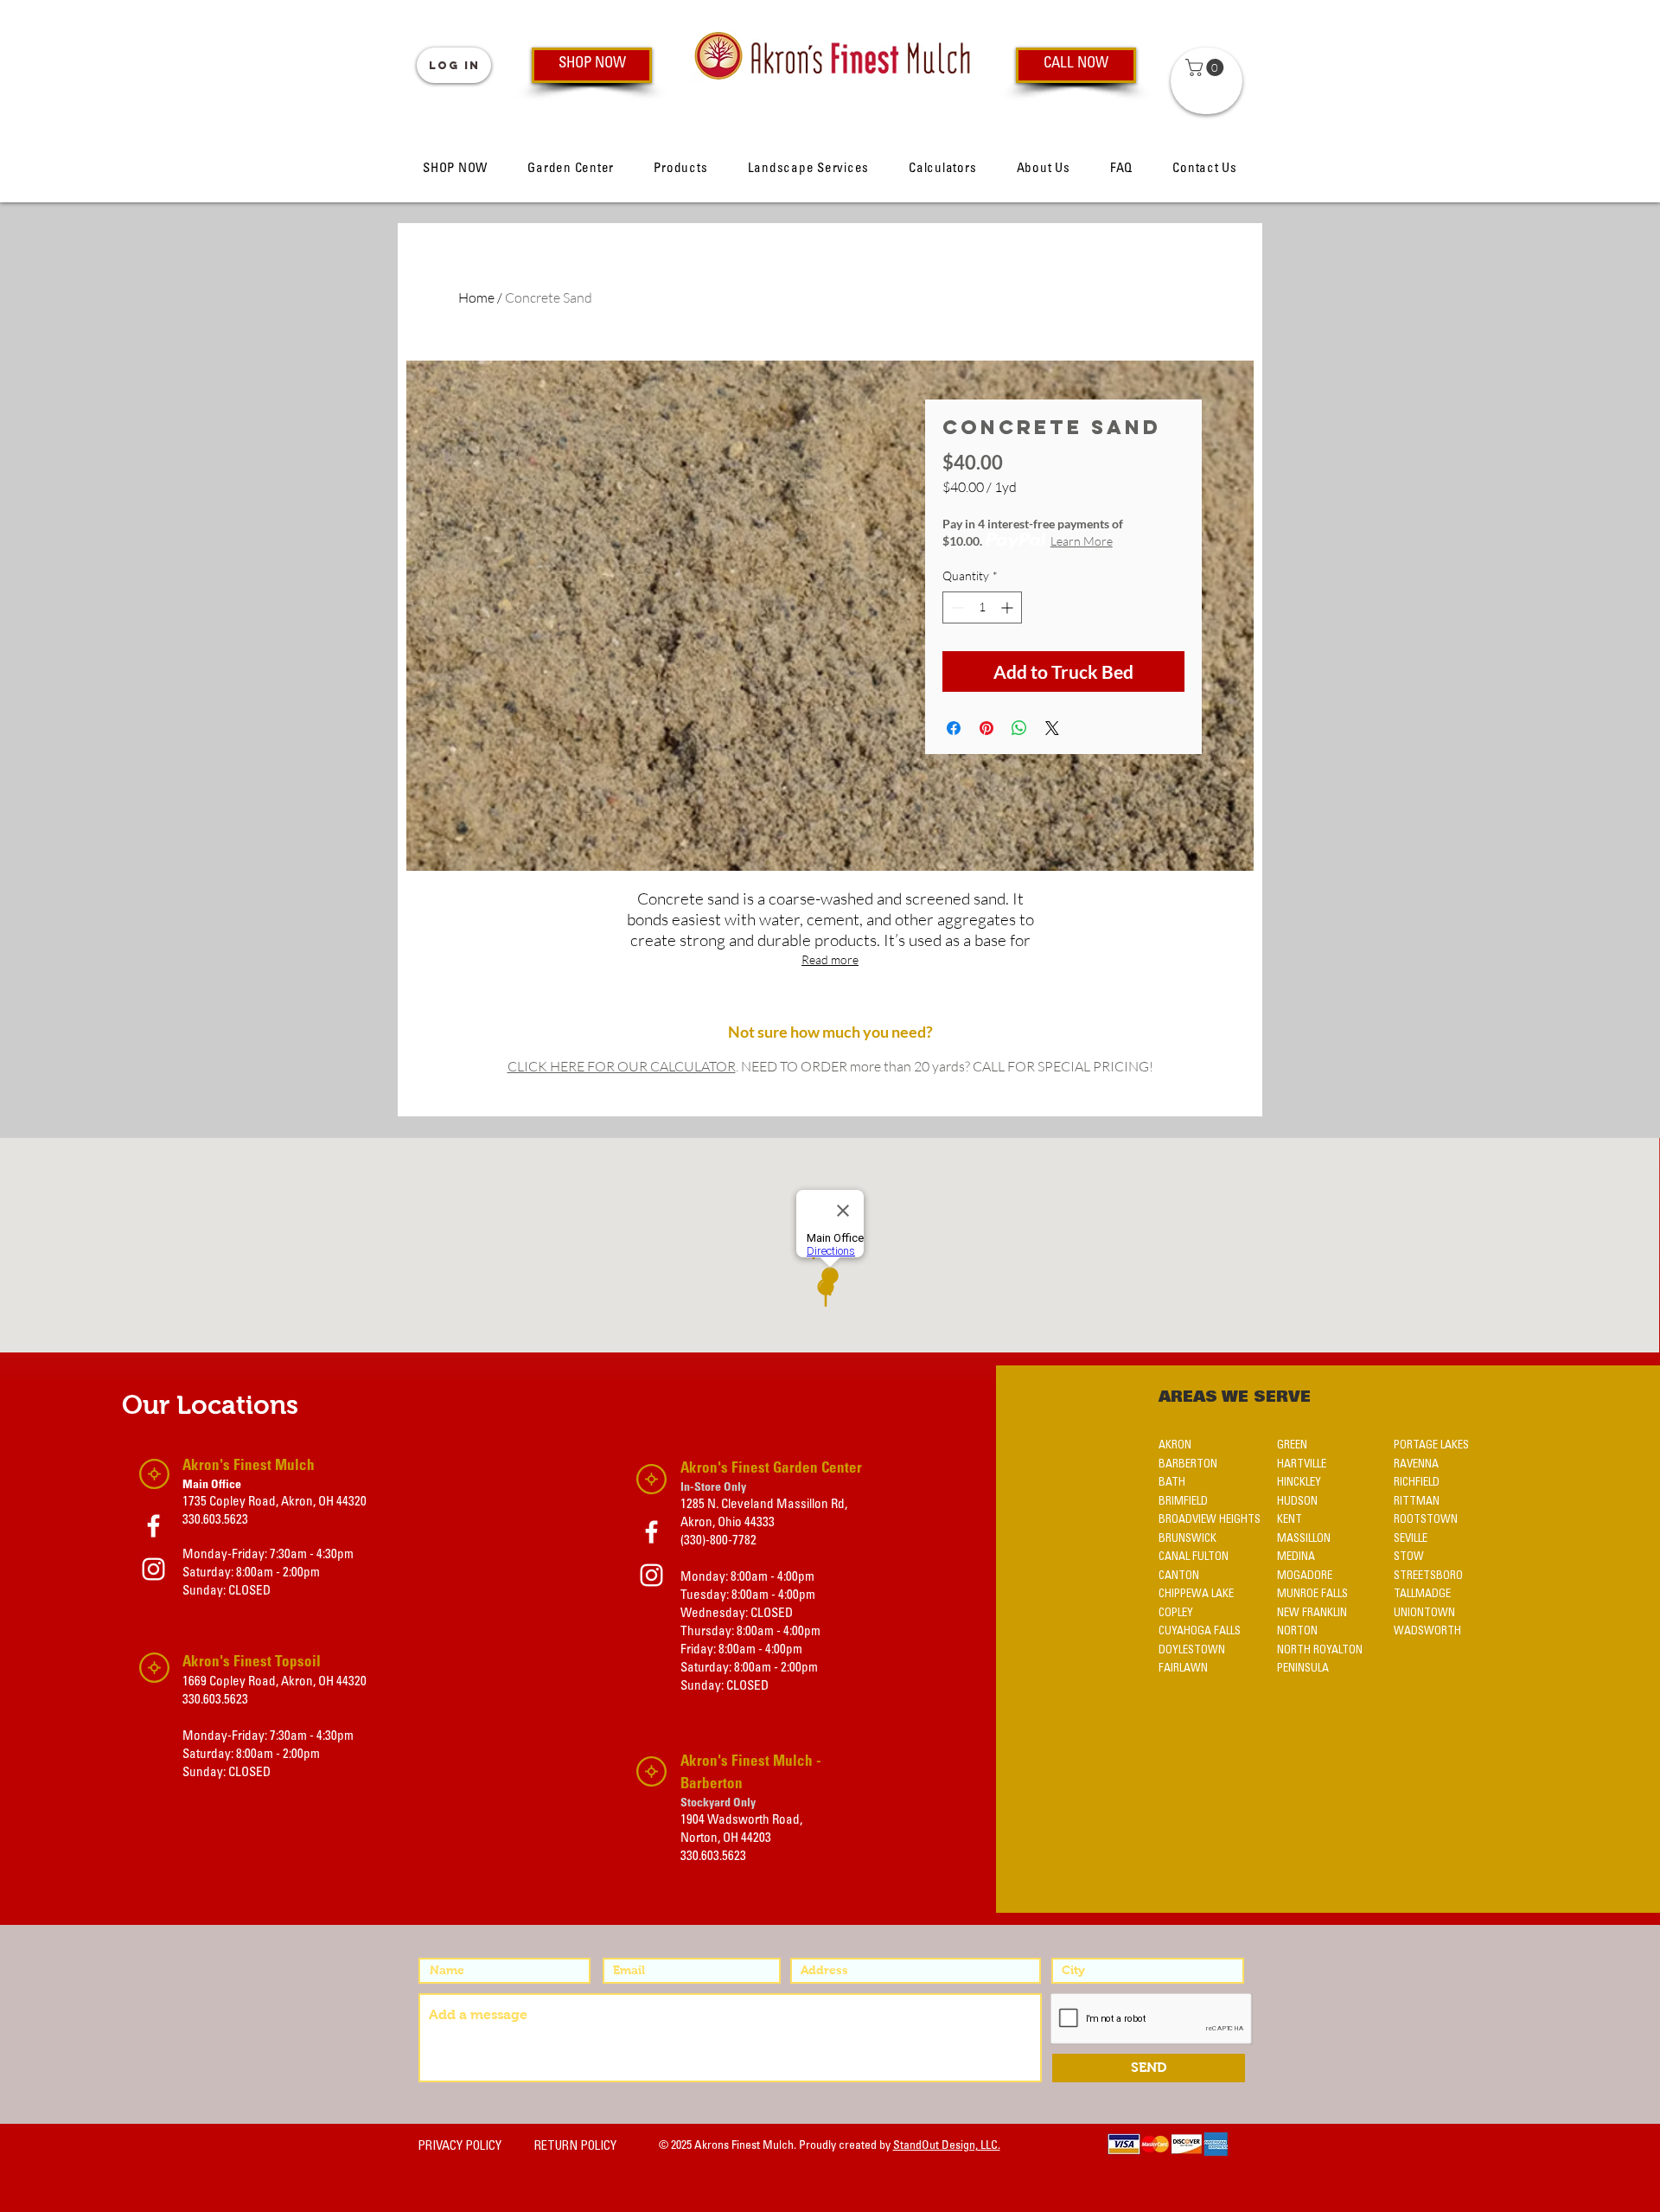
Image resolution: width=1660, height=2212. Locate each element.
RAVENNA (1416, 1464)
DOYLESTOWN (1192, 1650)
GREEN (1292, 1445)
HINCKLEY (1299, 1483)
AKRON (1175, 1445)
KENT (1290, 1520)
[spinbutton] (982, 607)
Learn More (1082, 541)
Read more (830, 959)
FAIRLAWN (1183, 1669)
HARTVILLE (1302, 1464)
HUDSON (1297, 1502)
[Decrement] (956, 607)
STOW (1409, 1557)
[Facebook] (153, 1526)
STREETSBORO (1428, 1576)
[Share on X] (1052, 728)
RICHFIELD (1417, 1483)
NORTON (1297, 1631)
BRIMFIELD (1183, 1502)
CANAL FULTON (1194, 1557)
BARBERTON (1188, 1464)
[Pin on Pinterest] (986, 728)
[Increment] (1009, 607)
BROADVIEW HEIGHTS (1210, 1520)
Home (476, 297)
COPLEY (1176, 1613)
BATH (1172, 1483)
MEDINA (1296, 1557)
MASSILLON (1304, 1539)
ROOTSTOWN (1426, 1520)
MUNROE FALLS (1312, 1594)
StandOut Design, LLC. (947, 2146)
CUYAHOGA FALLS (1200, 1631)
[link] (1207, 67)
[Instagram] (153, 1569)
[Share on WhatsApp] (1019, 728)
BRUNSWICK (1188, 1539)
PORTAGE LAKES (1431, 1445)
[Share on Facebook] (954, 728)
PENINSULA (1303, 1669)
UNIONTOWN (1424, 1613)
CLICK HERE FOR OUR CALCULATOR (622, 1066)
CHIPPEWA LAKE (1196, 1594)
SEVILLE (1411, 1539)
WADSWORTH (1427, 1631)
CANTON (1179, 1576)
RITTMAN (1417, 1502)
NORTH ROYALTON (1320, 1650)
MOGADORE (1305, 1576)
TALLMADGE (1422, 1594)
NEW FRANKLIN (1312, 1613)
